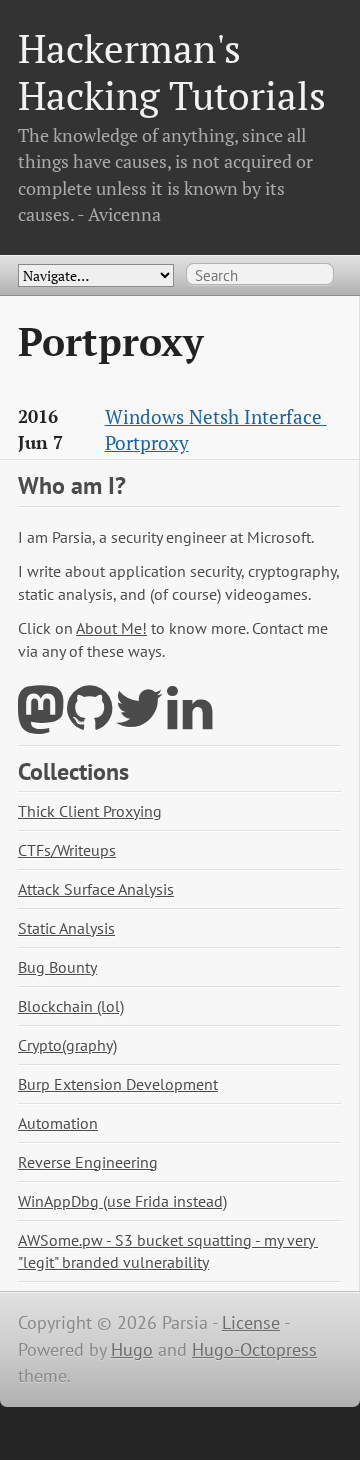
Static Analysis (66, 928)
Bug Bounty (57, 967)
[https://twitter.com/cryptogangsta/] (139, 720)
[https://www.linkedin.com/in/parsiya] (189, 720)
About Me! (111, 628)
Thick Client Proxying (90, 811)
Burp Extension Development (118, 1084)
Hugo (132, 1349)
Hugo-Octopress (254, 1349)
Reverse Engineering (88, 1162)
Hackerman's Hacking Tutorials (172, 71)
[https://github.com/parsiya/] (89, 720)
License (251, 1322)
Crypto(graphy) (67, 1045)
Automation (58, 1123)
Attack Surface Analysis (96, 889)
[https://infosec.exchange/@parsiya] (40, 720)
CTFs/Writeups (67, 850)
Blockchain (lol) (71, 1006)
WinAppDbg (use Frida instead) (122, 1201)
